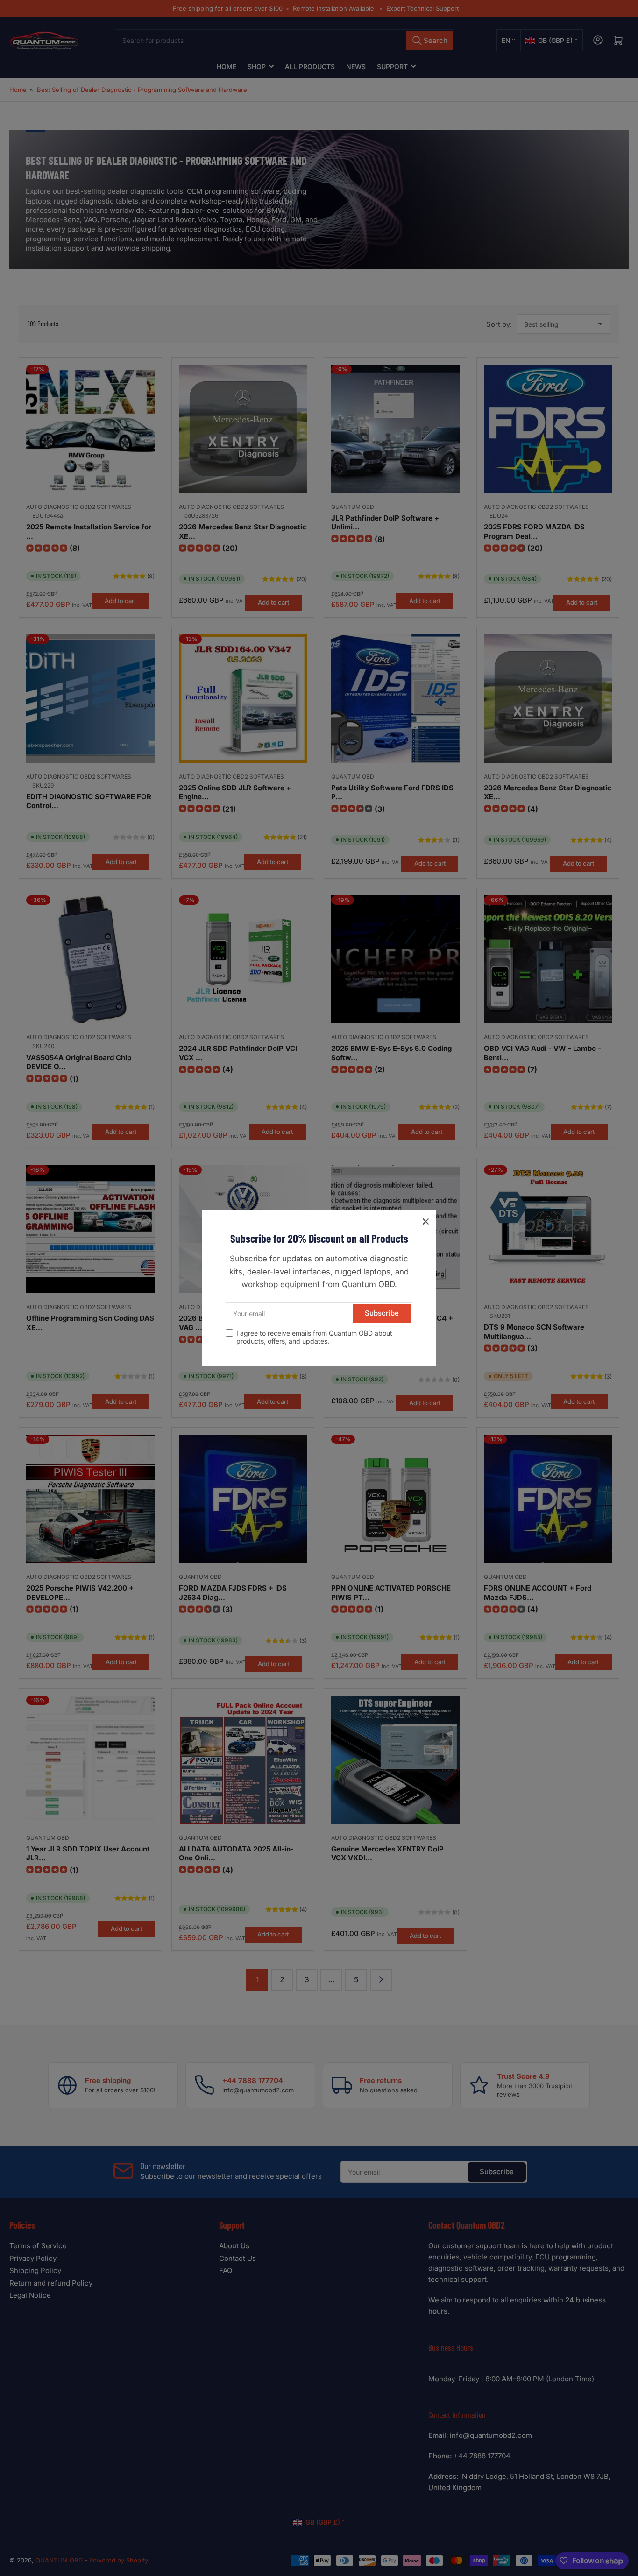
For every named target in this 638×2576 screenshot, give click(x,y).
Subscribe (382, 1313)
